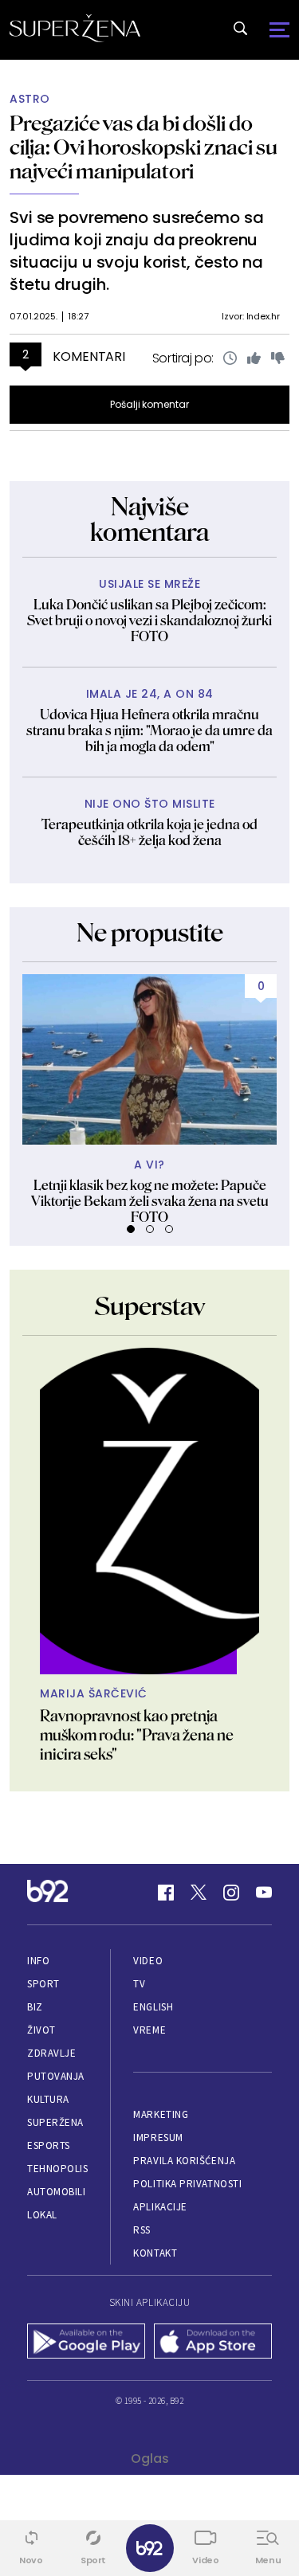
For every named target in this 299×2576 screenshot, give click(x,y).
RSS (142, 2230)
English (153, 2007)
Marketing (161, 2114)
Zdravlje (51, 2053)
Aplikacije (160, 2207)
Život (41, 2030)
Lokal (42, 2215)
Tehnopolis (57, 2169)
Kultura (48, 2099)
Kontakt (155, 2253)
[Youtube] (264, 1893)
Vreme (149, 2030)
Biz (35, 2007)
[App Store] (213, 2343)
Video (148, 1961)
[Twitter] (199, 1893)
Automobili (56, 2192)
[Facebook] (166, 1893)
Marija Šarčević (94, 1694)
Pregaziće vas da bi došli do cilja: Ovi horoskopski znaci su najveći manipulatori (144, 147)
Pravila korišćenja (184, 2161)
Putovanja (56, 2076)
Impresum (158, 2138)
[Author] (149, 1511)
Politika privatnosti (187, 2184)
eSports (49, 2145)
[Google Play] (87, 2343)
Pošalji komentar (149, 404)
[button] (131, 1229)
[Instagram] (231, 1893)
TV (139, 1984)
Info (38, 1961)
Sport (43, 1984)
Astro (30, 99)
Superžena (55, 2122)
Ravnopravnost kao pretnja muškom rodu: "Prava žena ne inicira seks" (137, 1735)
